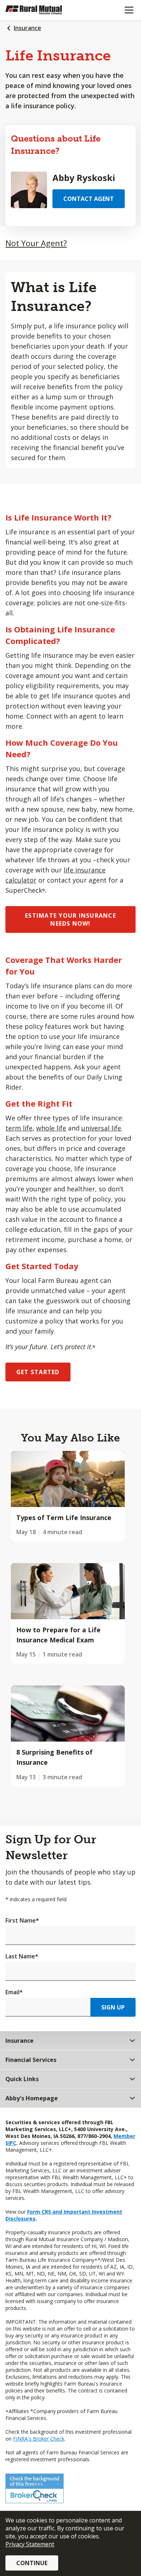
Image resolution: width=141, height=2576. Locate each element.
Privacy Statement (30, 2544)
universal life (101, 1128)
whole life (51, 1128)
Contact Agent (89, 199)
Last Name (22, 1956)
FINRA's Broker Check (39, 2439)
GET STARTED (38, 1372)
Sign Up (113, 2007)
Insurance (27, 28)
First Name (22, 1920)
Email (14, 1992)
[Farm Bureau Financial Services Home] (43, 10)
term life (19, 1128)
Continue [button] (32, 2563)
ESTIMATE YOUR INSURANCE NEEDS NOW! (70, 919)
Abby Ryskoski (84, 178)
